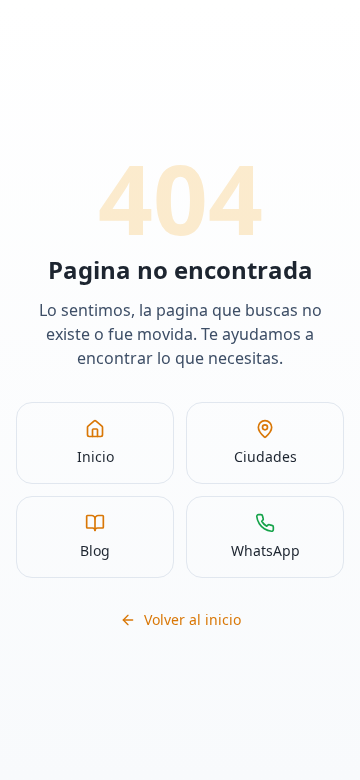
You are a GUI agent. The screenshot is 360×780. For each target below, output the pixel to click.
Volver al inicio (192, 619)
